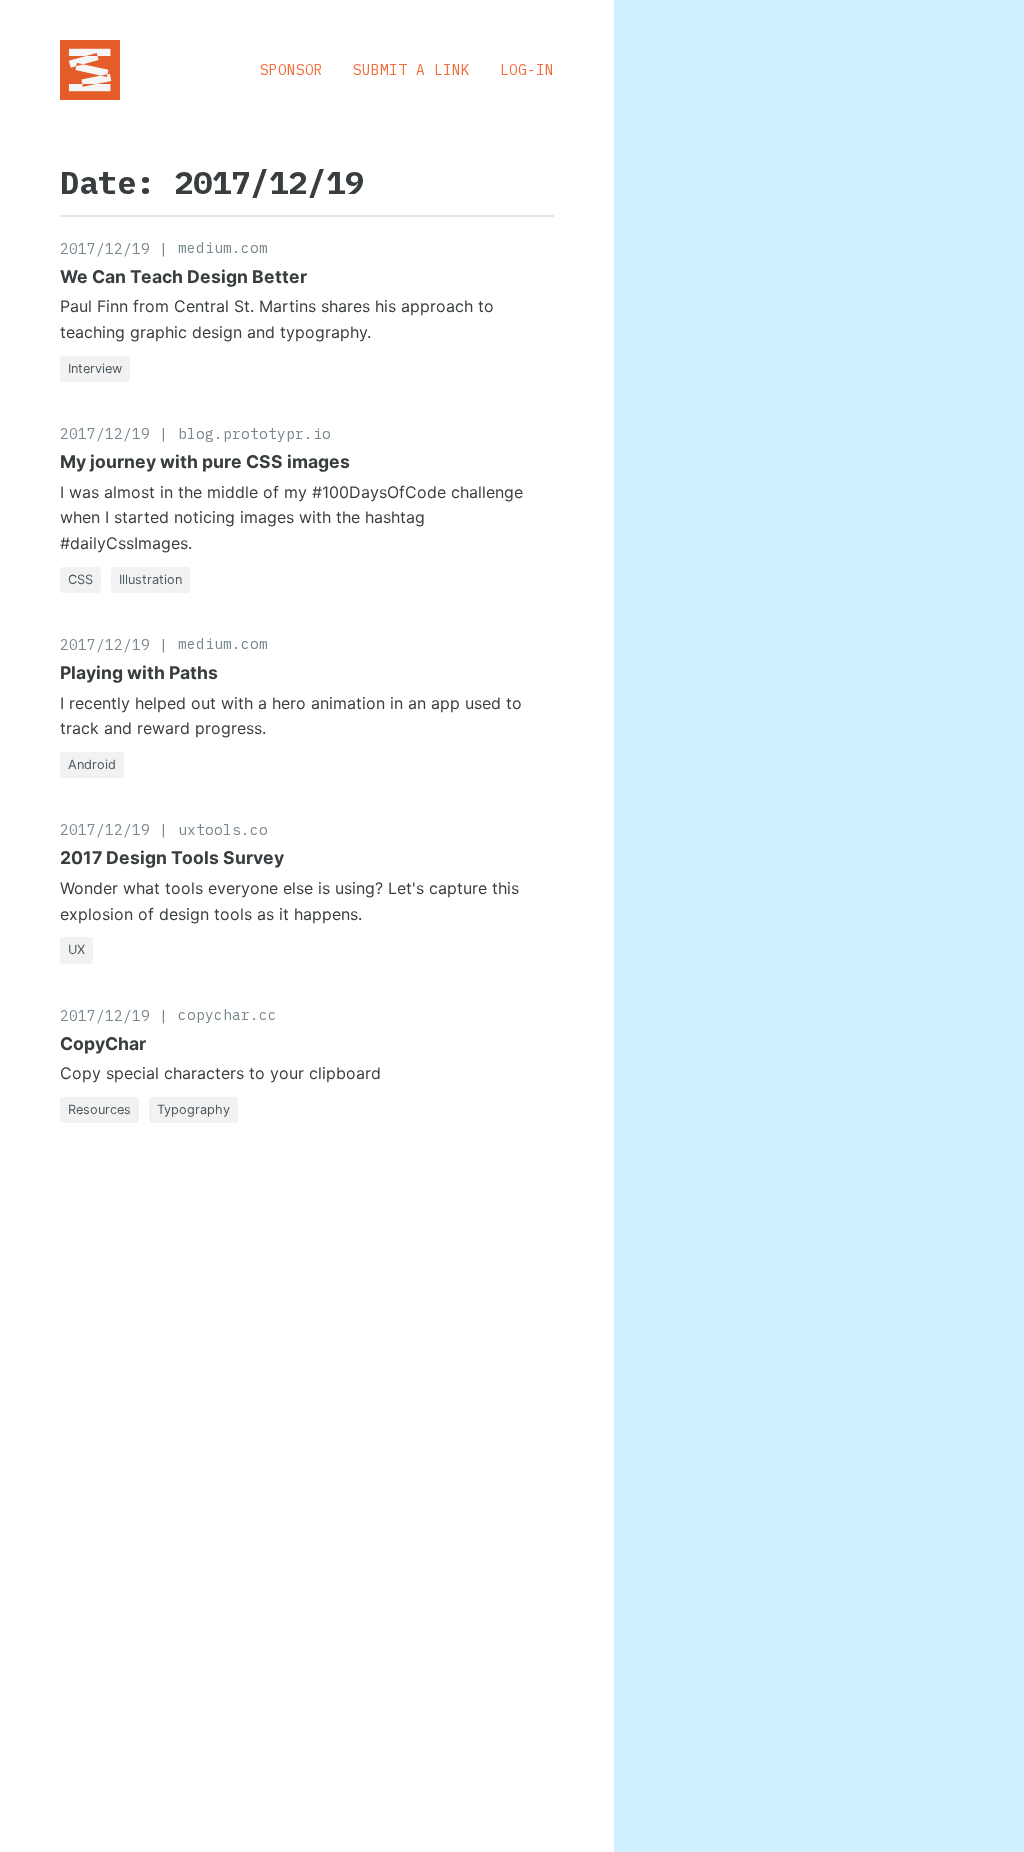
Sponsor (291, 69)
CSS (80, 579)
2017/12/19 (105, 248)
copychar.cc (227, 1014)
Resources (99, 1109)
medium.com (223, 247)
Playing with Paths (139, 672)
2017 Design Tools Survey (172, 857)
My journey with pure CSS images (205, 461)
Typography (193, 1109)
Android (92, 764)
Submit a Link (411, 69)
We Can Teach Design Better (183, 276)
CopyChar (103, 1043)
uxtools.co (223, 829)
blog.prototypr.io (254, 433)
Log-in (527, 69)
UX (76, 949)
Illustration (150, 579)
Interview (95, 368)
